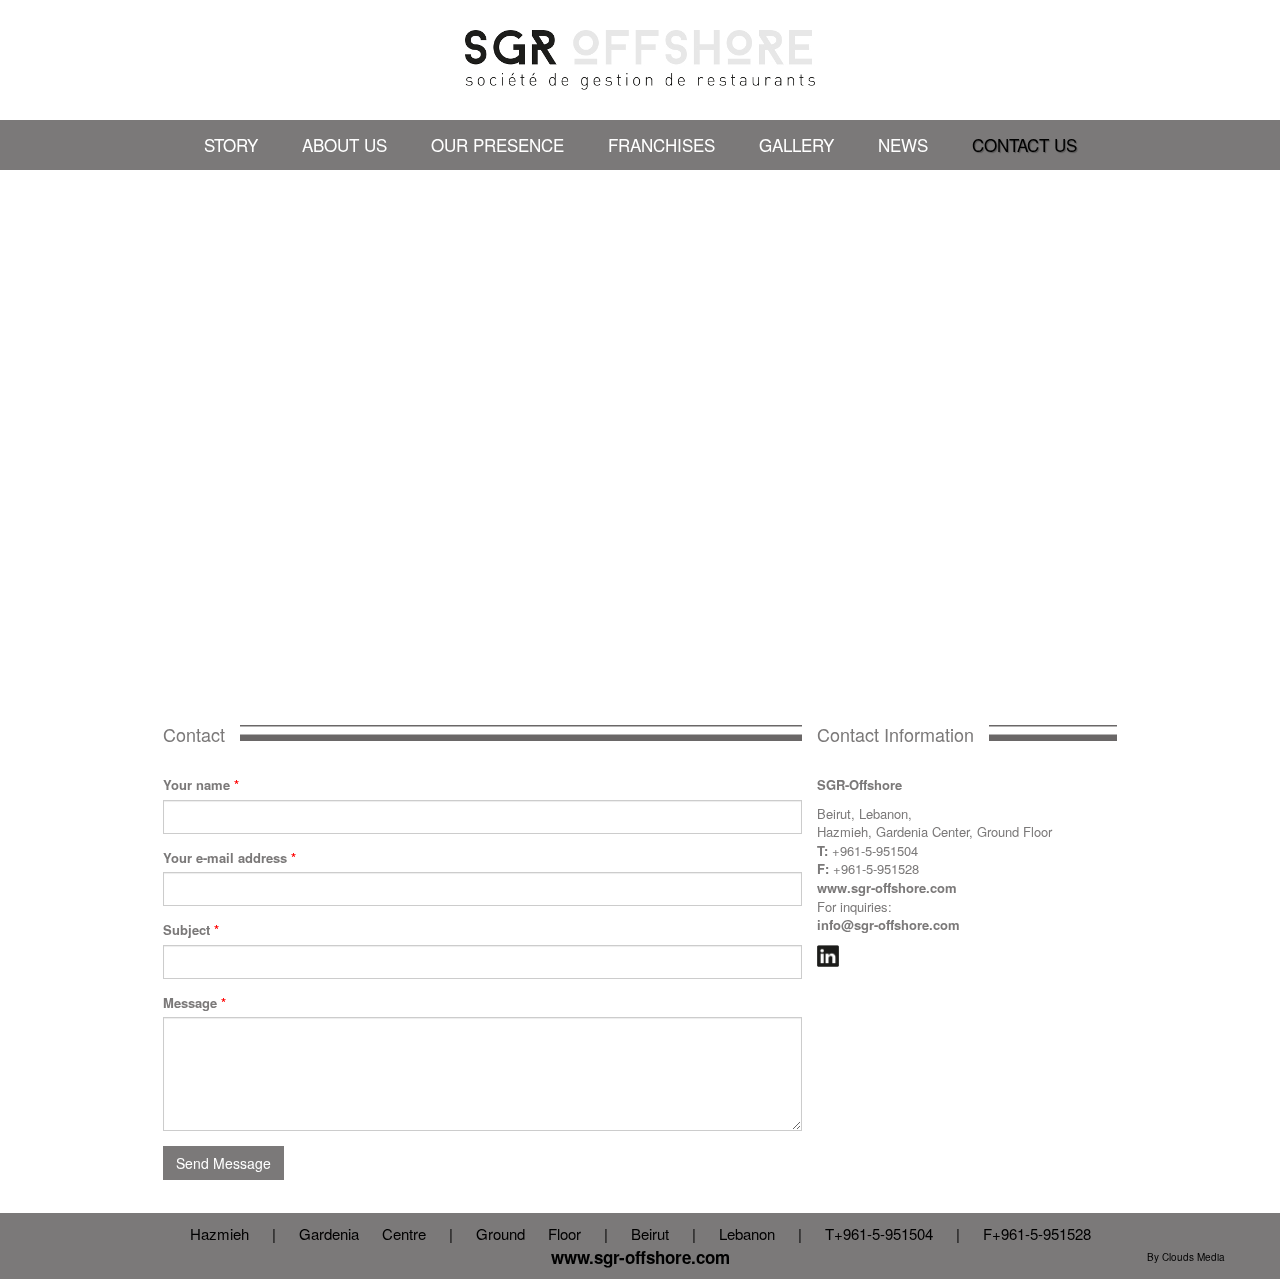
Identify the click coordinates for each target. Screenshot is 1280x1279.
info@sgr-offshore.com (888, 924)
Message (194, 1003)
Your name (201, 785)
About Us (344, 144)
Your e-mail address (229, 858)
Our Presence (497, 144)
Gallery (796, 144)
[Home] (640, 60)
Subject (191, 930)
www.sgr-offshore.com (887, 887)
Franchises (661, 144)
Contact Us (1024, 144)
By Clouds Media (1186, 1257)
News (903, 144)
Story (231, 144)
